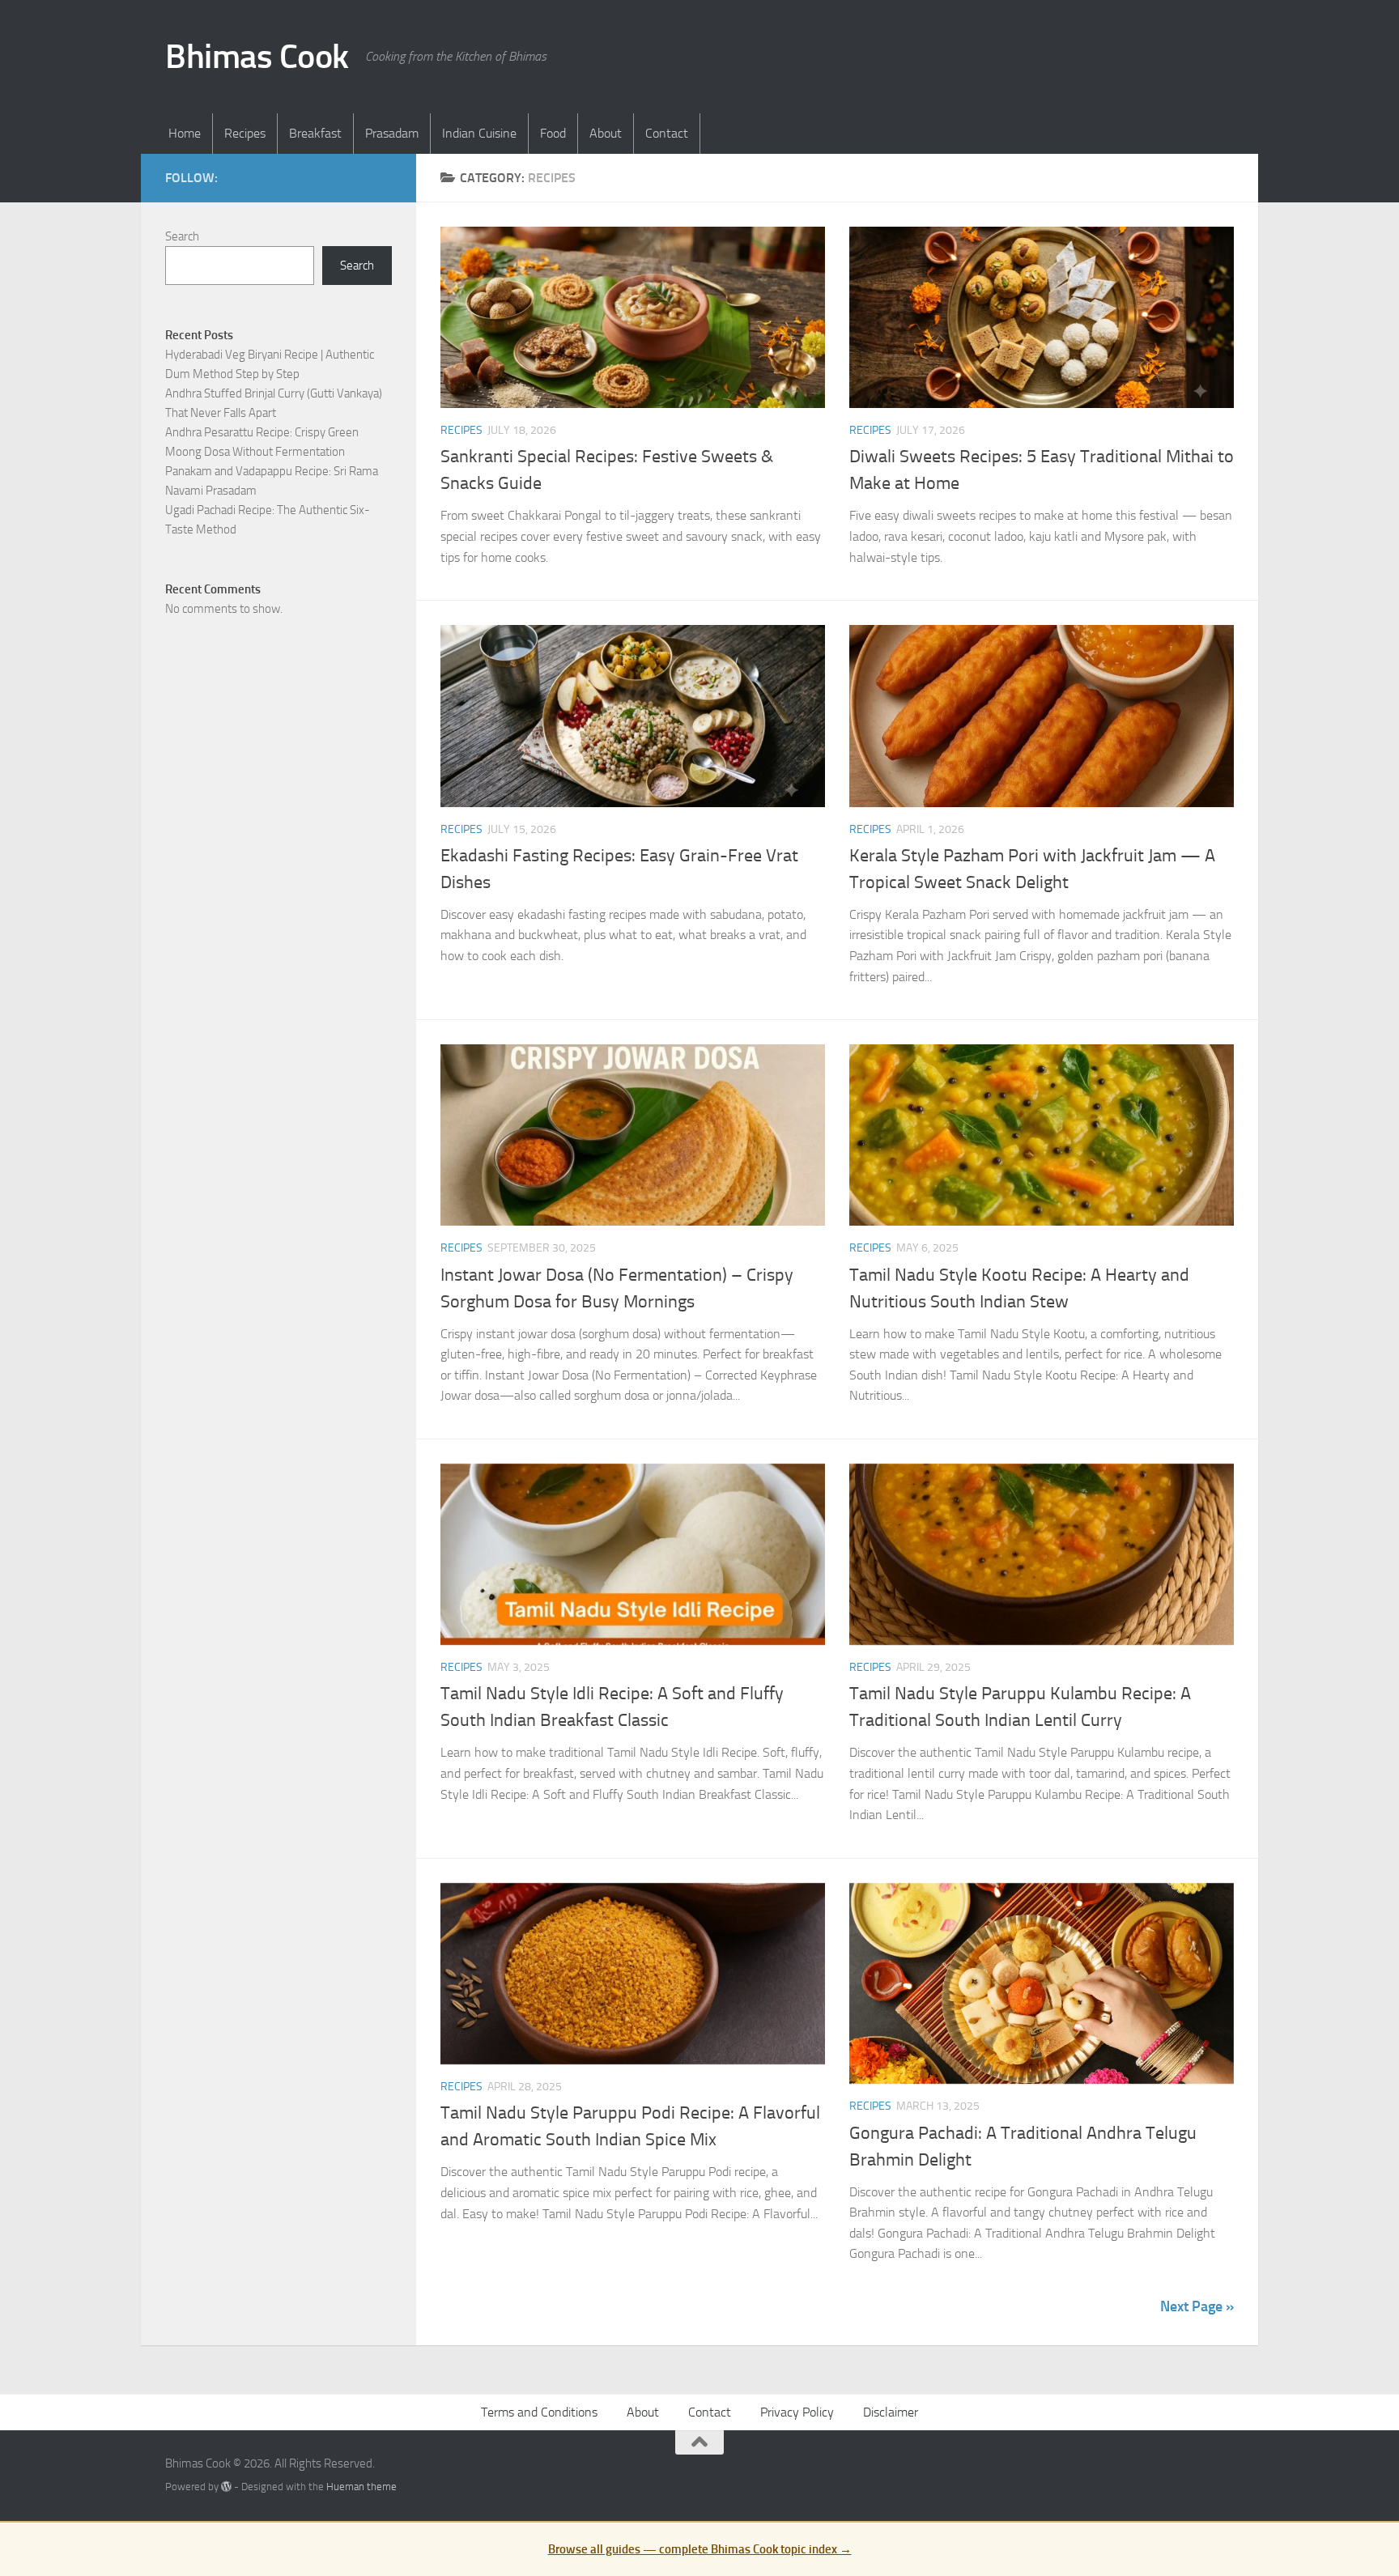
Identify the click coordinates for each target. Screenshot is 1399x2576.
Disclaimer (891, 2412)
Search (182, 236)
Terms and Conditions (539, 2412)
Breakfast (315, 133)
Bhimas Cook (257, 57)
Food (553, 133)
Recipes (245, 133)
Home (185, 133)
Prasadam (392, 133)
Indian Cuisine (479, 133)
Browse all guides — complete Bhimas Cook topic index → (700, 2549)
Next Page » (1197, 2306)
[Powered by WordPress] (226, 2487)
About (606, 133)
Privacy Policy (797, 2412)
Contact (667, 133)
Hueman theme (361, 2487)
